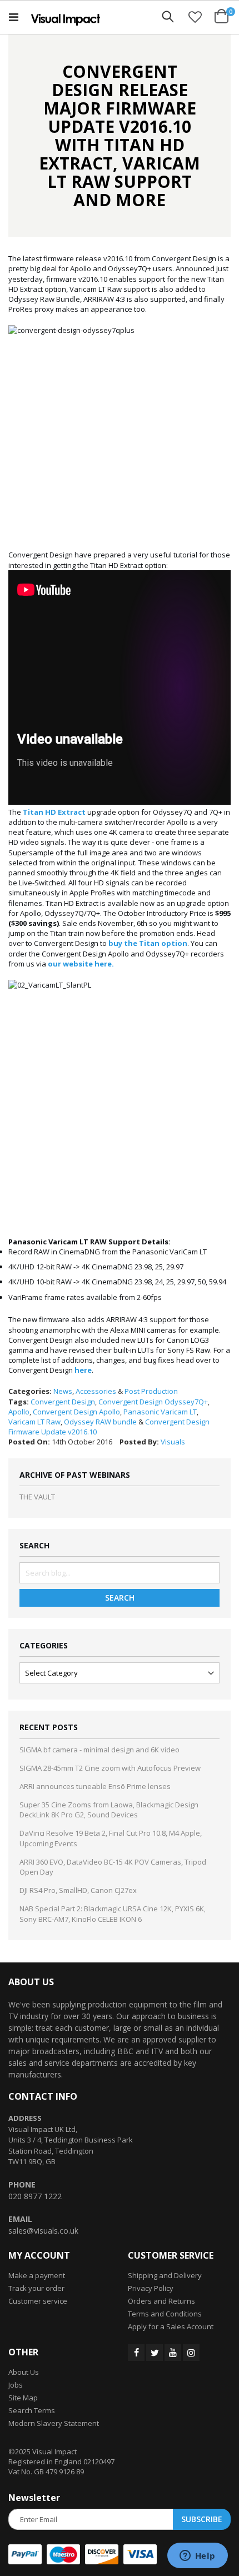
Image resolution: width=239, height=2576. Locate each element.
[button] (195, 17)
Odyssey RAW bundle (100, 1422)
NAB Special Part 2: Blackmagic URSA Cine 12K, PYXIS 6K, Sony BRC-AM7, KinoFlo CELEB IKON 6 (113, 1914)
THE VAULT (37, 1497)
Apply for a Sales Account (171, 2326)
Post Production (151, 1391)
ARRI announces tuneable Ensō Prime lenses (95, 1786)
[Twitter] (155, 2353)
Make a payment (37, 2275)
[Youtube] (173, 2353)
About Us (24, 2372)
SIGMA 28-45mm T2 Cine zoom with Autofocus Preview (110, 1768)
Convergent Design (63, 1402)
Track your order (36, 2288)
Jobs (16, 2385)
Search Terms (32, 2410)
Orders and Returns (161, 2301)
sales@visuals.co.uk (43, 2231)
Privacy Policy (151, 2288)
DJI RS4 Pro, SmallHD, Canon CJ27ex (78, 1890)
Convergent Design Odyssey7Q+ (153, 1402)
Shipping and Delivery (165, 2275)
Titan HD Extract (54, 812)
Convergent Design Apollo (76, 1412)
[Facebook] (136, 2353)
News (63, 1391)
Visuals (173, 1442)
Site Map (23, 2398)
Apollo (19, 1412)
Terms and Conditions (165, 2314)
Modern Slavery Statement (54, 2423)
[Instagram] (191, 2353)
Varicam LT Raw (34, 1422)
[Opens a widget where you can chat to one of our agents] (197, 2557)
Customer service (38, 2301)
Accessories (96, 1391)
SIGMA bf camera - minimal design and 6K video (99, 1750)
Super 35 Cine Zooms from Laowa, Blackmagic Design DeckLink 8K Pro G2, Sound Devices (109, 1810)
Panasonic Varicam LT (160, 1412)
